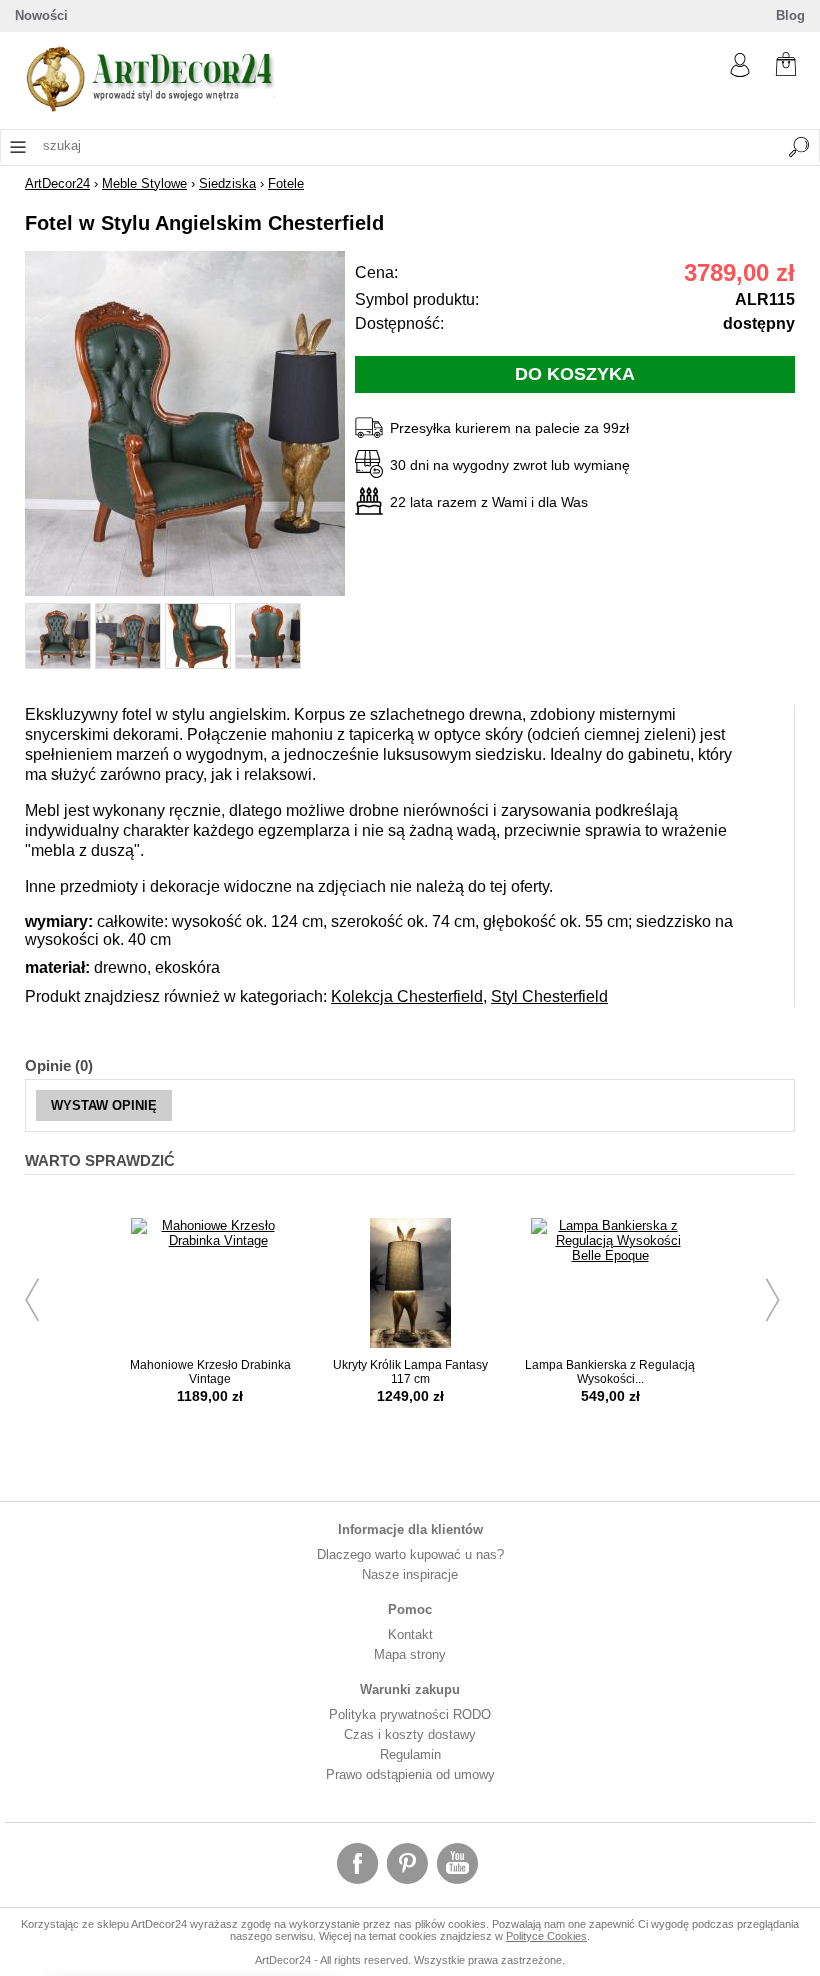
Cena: (376, 272)
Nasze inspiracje (410, 1574)
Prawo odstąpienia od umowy (410, 1774)
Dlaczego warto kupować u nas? (410, 1554)
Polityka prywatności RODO (410, 1714)
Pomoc (410, 1609)
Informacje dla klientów (410, 1529)
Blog (790, 15)
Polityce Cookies (546, 1936)
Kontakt (410, 1634)
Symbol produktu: (417, 299)
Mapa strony (410, 1654)
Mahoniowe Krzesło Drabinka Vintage (210, 1372)
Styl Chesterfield (549, 996)
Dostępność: (399, 323)
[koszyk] (786, 66)
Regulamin (410, 1754)
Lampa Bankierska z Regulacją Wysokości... (610, 1372)
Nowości (41, 15)
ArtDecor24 (57, 183)
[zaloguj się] (740, 72)
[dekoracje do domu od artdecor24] (150, 107)
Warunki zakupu (410, 1689)
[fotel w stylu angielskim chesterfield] (185, 591)
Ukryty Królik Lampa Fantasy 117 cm (410, 1372)
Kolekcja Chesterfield (407, 996)
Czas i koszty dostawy (410, 1734)
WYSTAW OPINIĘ (104, 1105)
